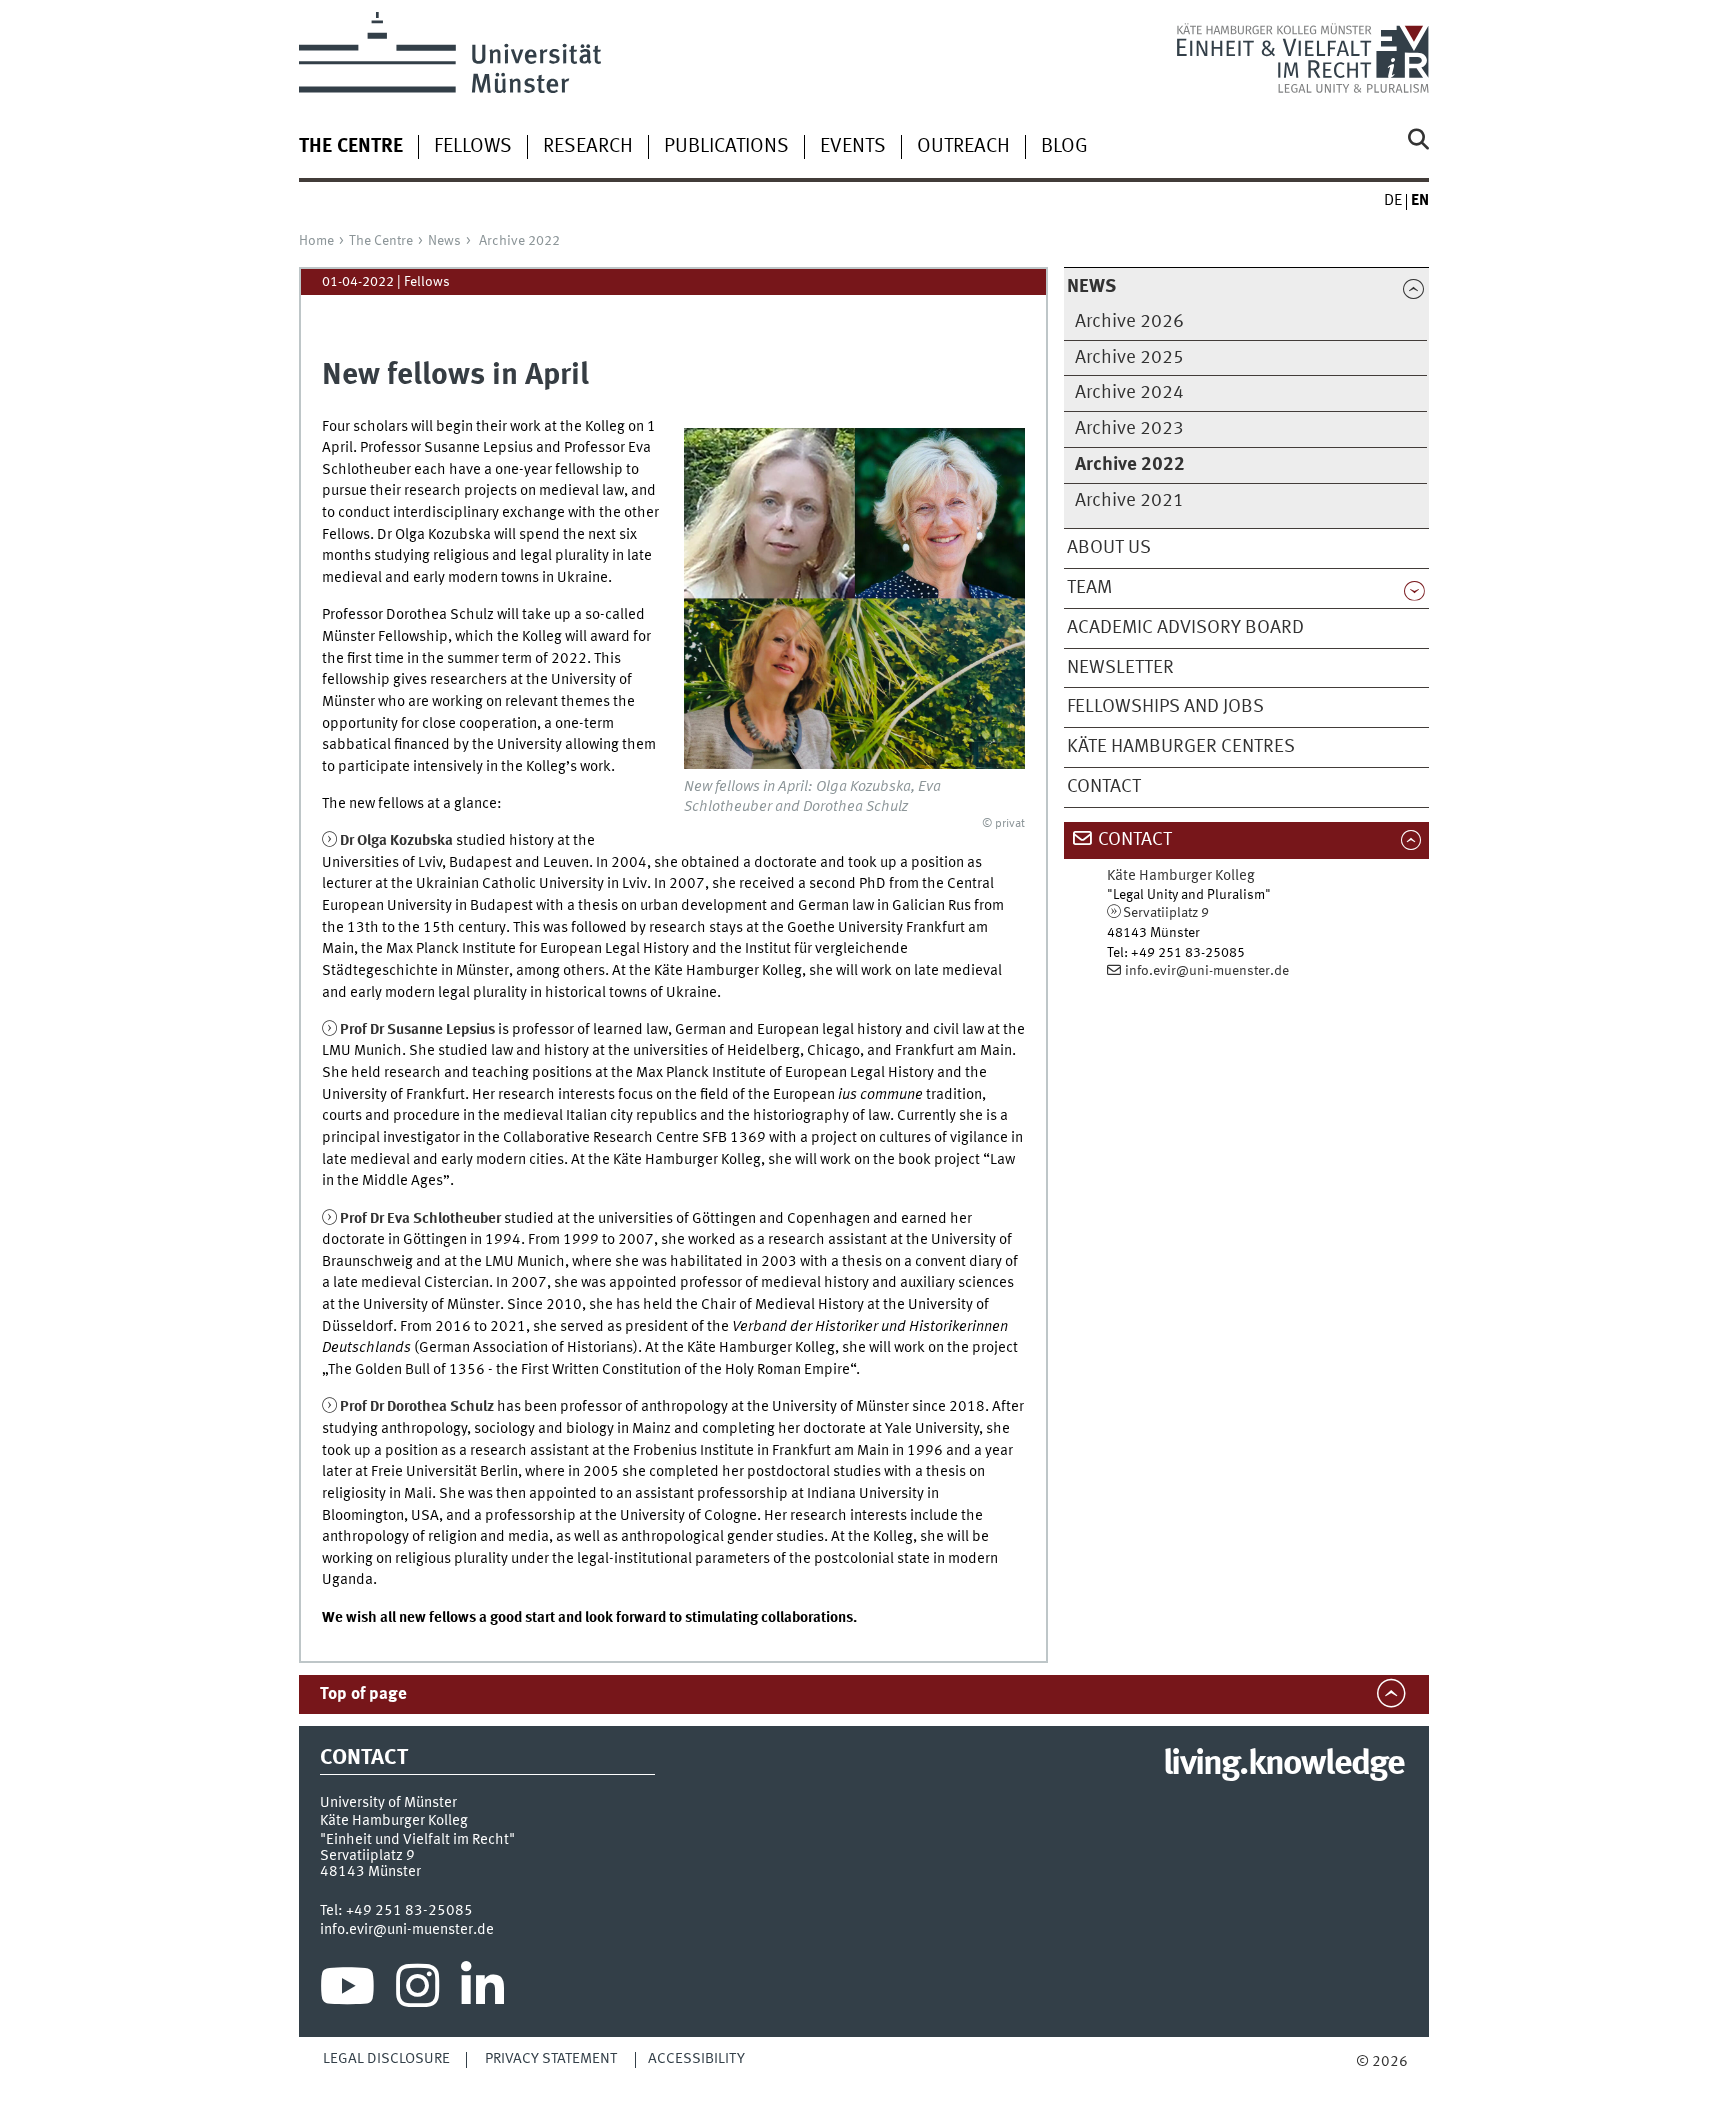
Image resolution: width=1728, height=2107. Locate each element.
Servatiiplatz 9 (1166, 913)
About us (1109, 548)
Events (853, 147)
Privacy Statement (551, 2059)
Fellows (473, 147)
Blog (1064, 147)
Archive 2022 (519, 241)
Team (1089, 588)
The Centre (381, 241)
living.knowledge (1283, 1765)
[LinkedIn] (482, 1991)
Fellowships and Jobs (1165, 707)
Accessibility (696, 2059)
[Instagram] (417, 1991)
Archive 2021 (1129, 501)
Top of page (363, 1694)
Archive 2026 (1129, 322)
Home (316, 241)
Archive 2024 (1129, 393)
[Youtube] (347, 1991)
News (444, 241)
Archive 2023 (1129, 429)
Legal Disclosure (386, 2059)
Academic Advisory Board (1185, 628)
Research (588, 147)
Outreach (963, 147)
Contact (1104, 787)
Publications (726, 147)
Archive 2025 (1129, 358)
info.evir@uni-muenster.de (1207, 971)
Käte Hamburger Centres (1181, 747)
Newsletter (1120, 668)
